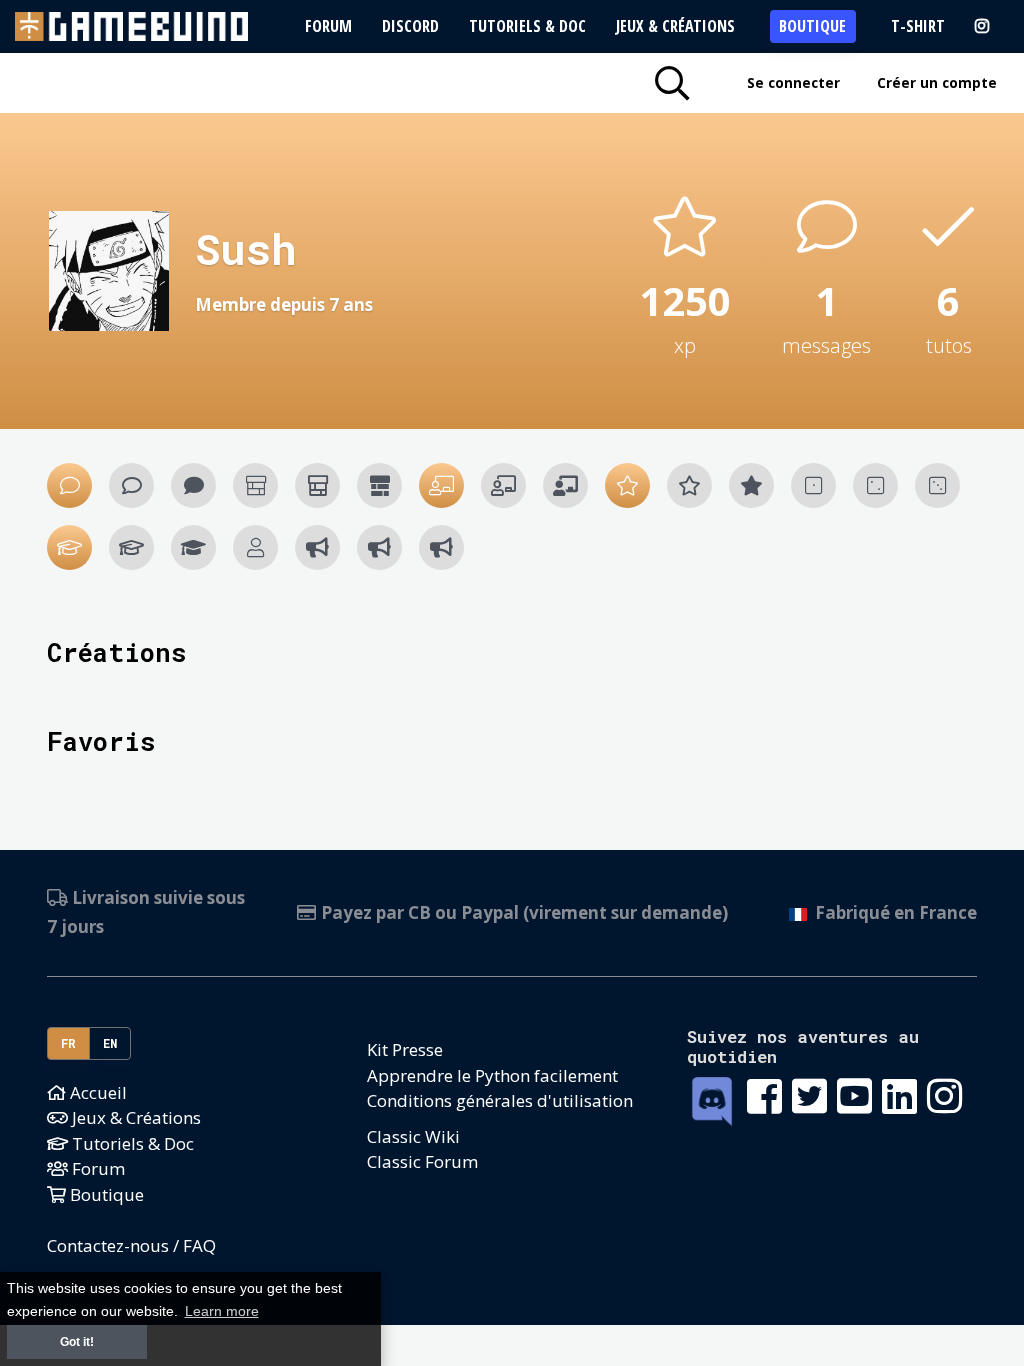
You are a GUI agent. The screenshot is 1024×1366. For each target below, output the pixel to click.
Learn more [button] (222, 1311)
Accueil (96, 1092)
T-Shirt (918, 26)
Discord (410, 26)
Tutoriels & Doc (527, 26)
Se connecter (793, 82)
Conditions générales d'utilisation (500, 1100)
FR (69, 1043)
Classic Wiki (413, 1136)
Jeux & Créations (675, 26)
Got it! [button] (77, 1342)
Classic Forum (422, 1161)
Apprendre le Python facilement (492, 1075)
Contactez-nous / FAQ (131, 1245)
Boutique (812, 26)
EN (110, 1043)
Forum (328, 26)
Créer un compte (937, 82)
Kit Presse (405, 1049)
